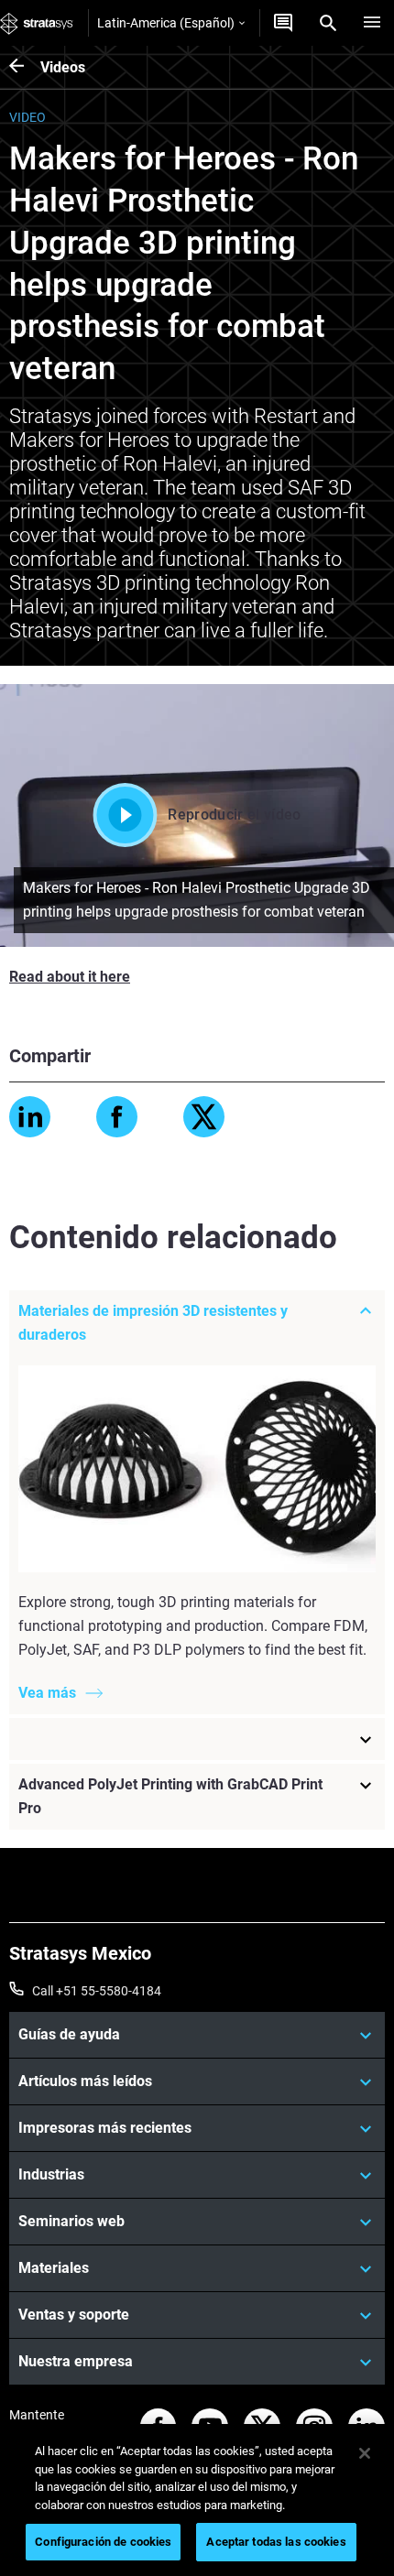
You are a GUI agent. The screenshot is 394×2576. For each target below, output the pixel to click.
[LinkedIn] (30, 1117)
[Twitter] (204, 1117)
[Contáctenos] (283, 23)
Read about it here (70, 977)
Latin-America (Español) (166, 23)
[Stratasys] (37, 23)
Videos (63, 67)
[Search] (328, 23)
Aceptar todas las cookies (276, 2542)
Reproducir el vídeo (234, 815)
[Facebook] (117, 1117)
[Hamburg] (372, 23)
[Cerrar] (365, 2453)
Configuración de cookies (103, 2542)
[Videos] (25, 67)
